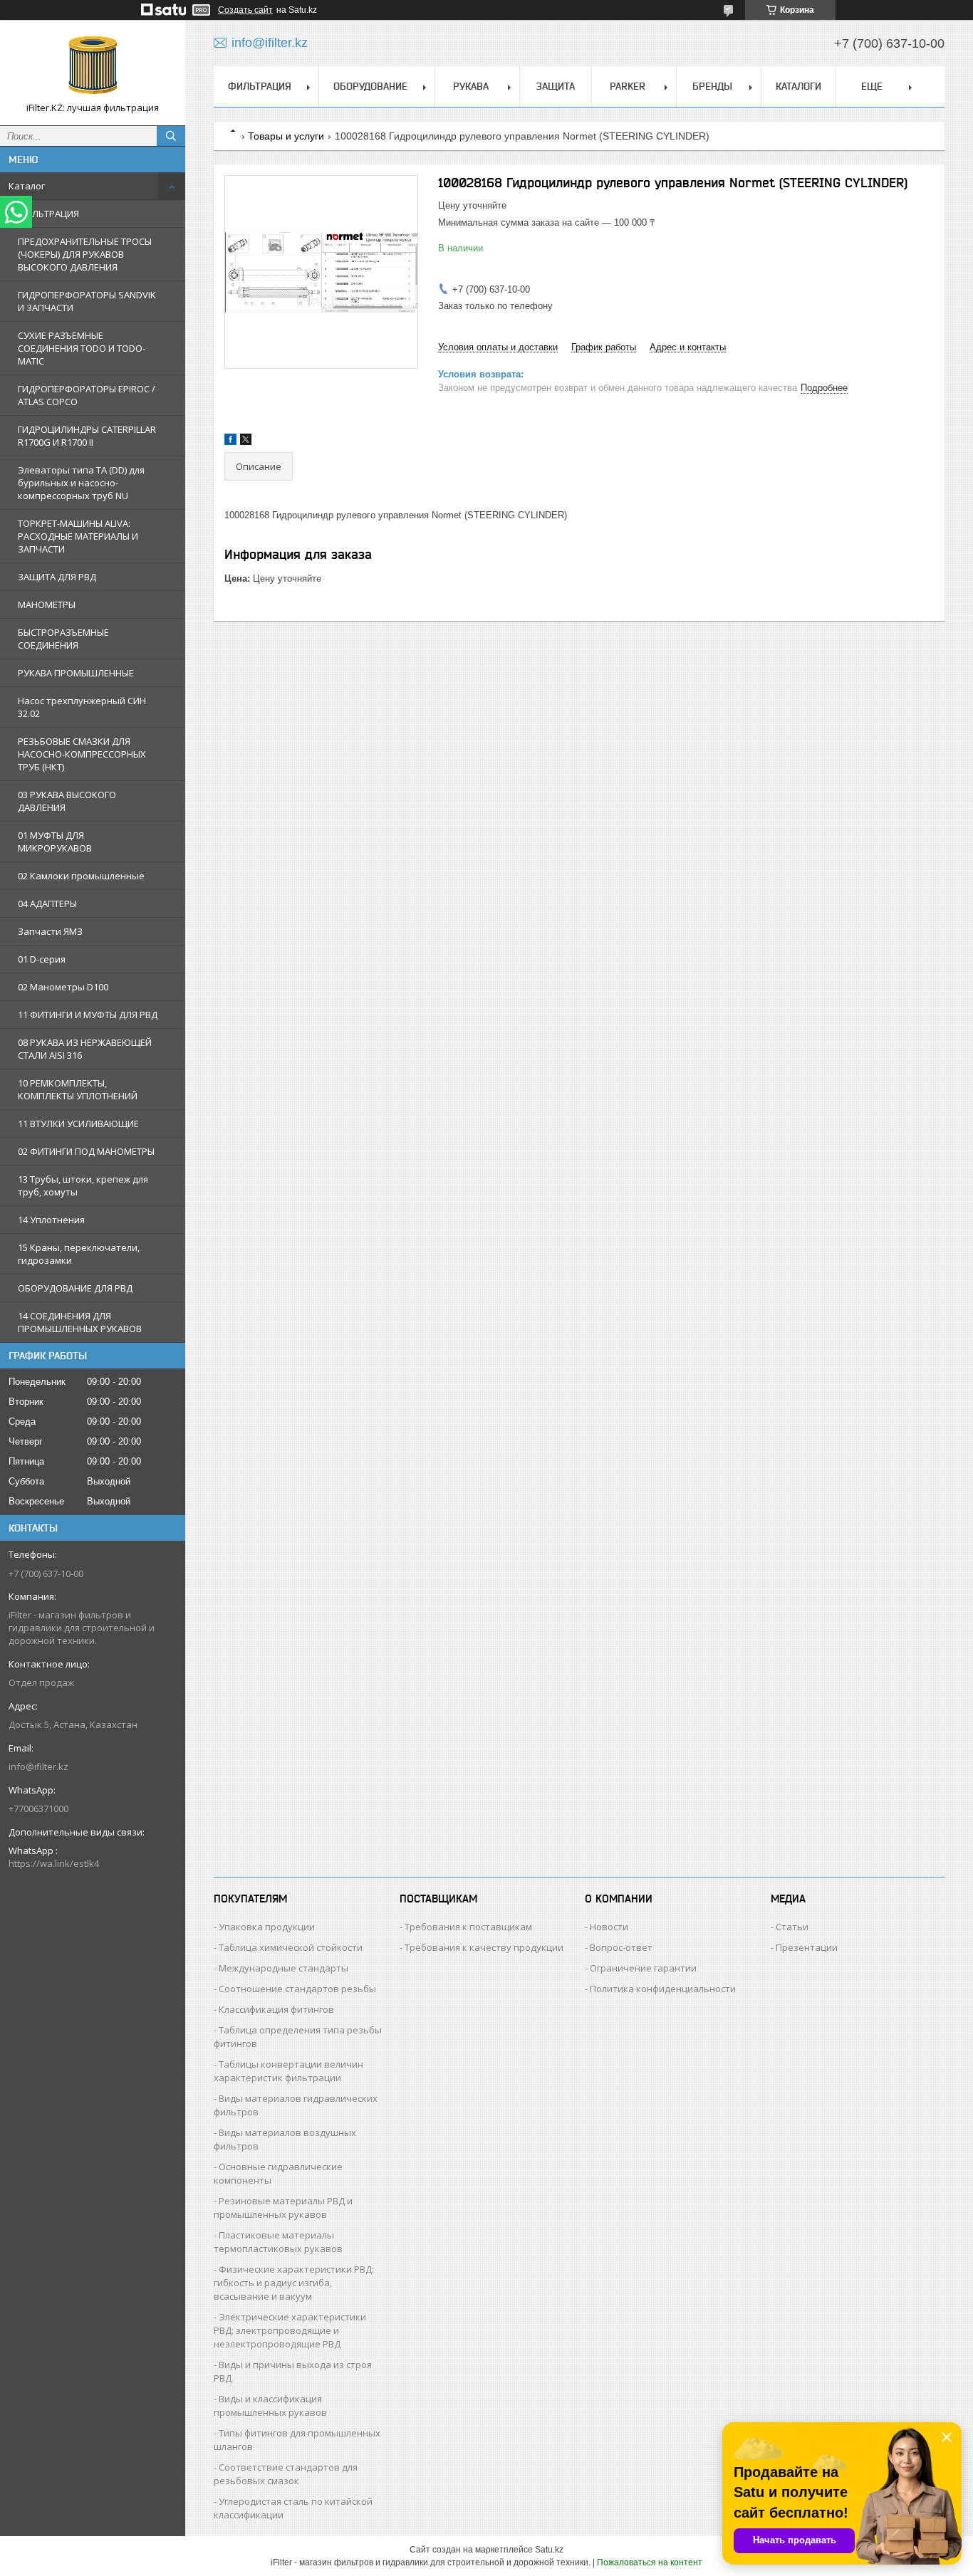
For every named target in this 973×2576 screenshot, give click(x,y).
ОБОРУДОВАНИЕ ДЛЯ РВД (75, 1288)
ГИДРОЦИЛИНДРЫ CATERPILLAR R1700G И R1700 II (87, 436)
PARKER (628, 86)
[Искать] (171, 136)
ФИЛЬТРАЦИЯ (48, 214)
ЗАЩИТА (556, 86)
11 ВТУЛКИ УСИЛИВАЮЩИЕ (78, 1124)
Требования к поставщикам (468, 1927)
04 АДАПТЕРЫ (47, 904)
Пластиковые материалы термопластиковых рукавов (278, 2242)
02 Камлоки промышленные (81, 876)
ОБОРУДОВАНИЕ (370, 86)
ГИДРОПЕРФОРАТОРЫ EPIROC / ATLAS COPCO (87, 395)
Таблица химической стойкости (291, 1947)
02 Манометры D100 (63, 987)
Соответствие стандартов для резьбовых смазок (286, 2474)
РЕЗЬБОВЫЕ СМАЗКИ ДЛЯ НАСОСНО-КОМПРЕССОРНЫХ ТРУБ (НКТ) (82, 754)
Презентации (807, 1947)
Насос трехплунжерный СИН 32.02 (82, 707)
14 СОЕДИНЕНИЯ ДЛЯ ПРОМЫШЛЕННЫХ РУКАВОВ (80, 1322)
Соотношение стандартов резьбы (297, 1989)
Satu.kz (549, 2550)
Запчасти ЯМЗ (50, 931)
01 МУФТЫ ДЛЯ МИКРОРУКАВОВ (55, 842)
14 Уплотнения (51, 1220)
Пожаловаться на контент (650, 2562)
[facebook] (230, 442)
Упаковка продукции (267, 1927)
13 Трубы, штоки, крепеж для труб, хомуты (83, 1185)
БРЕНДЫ (712, 86)
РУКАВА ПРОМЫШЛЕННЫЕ (76, 673)
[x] (246, 442)
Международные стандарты (283, 1968)
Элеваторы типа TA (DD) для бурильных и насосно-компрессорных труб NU (81, 483)
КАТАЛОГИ (798, 86)
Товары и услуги (286, 136)
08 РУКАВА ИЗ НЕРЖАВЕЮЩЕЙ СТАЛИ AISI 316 (85, 1049)
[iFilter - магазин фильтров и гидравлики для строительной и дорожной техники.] (93, 66)
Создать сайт (245, 10)
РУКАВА (471, 86)
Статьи (792, 1927)
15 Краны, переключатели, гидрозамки (79, 1254)
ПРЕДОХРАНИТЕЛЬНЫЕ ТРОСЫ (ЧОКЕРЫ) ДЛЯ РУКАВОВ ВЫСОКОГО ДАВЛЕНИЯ (85, 254)
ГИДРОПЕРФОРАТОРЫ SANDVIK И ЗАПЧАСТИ (87, 301)
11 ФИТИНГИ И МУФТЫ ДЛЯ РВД (88, 1015)
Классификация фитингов (276, 2009)
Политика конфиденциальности (663, 1989)
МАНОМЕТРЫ (47, 604)
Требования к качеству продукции (484, 1947)
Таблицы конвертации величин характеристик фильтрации (288, 2071)
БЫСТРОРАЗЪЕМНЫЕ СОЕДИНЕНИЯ (63, 639)
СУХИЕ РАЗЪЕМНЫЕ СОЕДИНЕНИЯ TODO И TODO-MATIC (82, 348)
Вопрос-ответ (621, 1947)
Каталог (27, 186)
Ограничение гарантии (643, 1968)
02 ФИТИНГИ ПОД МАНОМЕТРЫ (86, 1151)
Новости (609, 1927)
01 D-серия (42, 959)
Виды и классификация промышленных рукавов (270, 2405)
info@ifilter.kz (38, 1766)
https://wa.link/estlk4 (54, 1863)
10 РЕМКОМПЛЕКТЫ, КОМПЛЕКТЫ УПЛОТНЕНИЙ (78, 1089)
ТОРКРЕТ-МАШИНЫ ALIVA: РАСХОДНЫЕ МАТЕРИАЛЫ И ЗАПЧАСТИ (78, 536)
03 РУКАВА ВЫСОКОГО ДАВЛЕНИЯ (67, 801)
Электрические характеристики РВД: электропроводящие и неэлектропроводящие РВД (290, 2330)
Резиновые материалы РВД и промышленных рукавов (283, 2208)
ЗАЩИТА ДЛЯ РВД (57, 577)
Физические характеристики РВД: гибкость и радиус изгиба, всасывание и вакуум (294, 2283)
